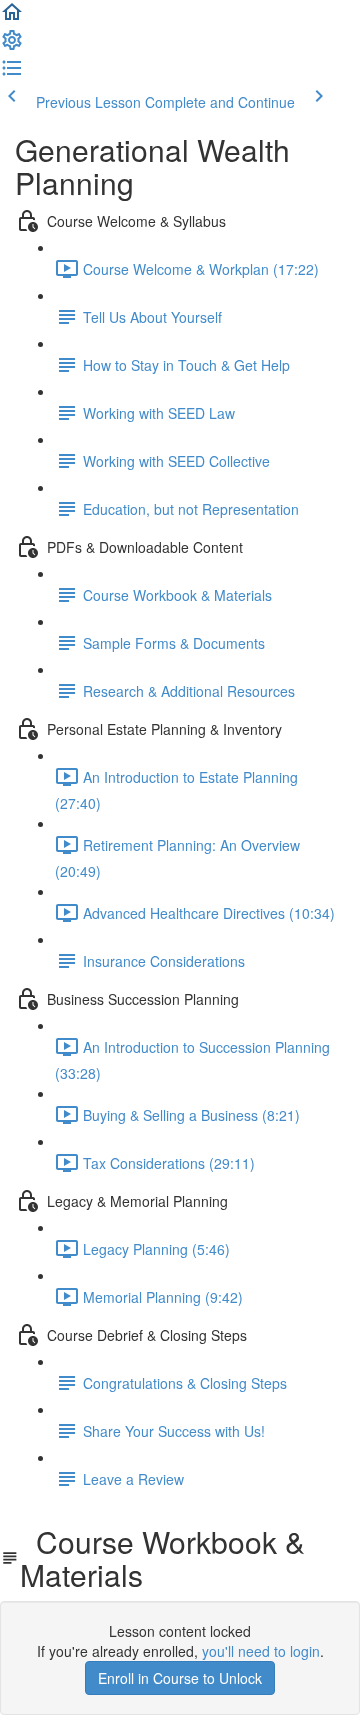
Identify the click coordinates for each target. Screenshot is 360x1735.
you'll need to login (261, 1651)
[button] (12, 18)
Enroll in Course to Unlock (180, 1678)
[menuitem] (12, 46)
